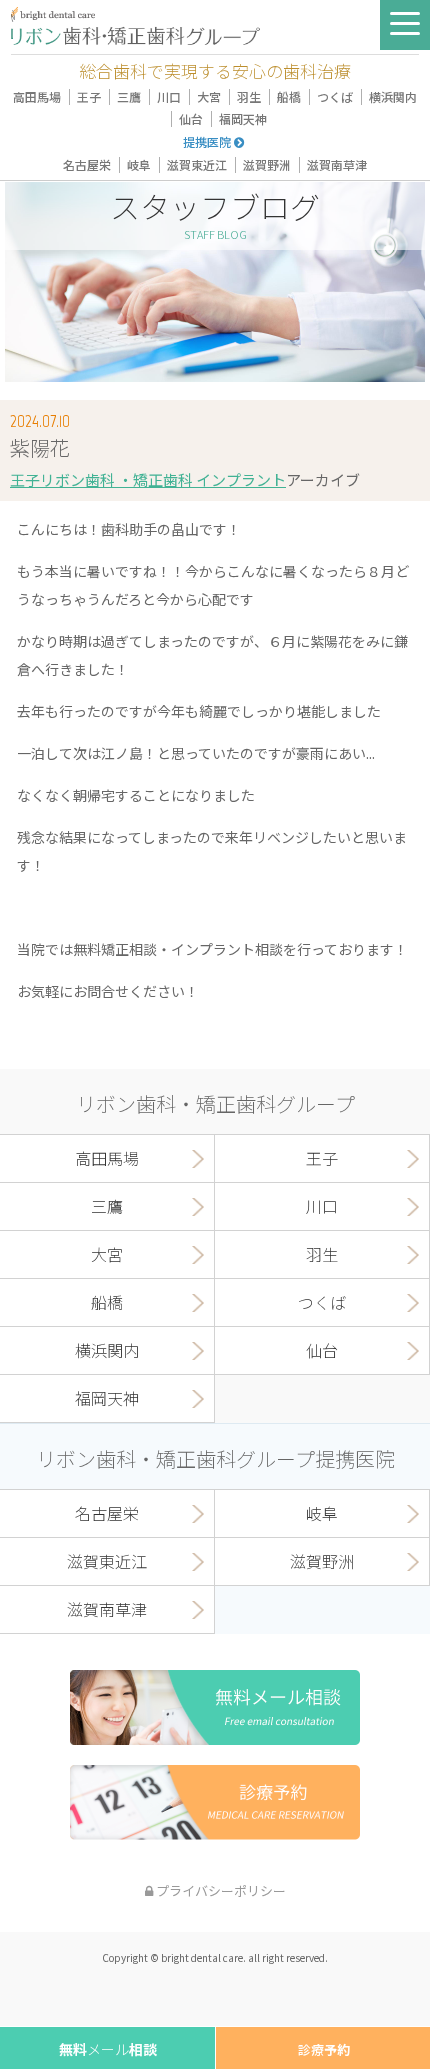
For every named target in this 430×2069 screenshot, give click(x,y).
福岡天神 (243, 118)
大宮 (209, 96)
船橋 (289, 96)
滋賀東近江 (197, 164)
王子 (89, 96)
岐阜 (139, 164)
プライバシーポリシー (219, 1890)
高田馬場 (37, 96)
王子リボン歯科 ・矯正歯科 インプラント (148, 479)
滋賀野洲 (267, 164)
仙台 (191, 118)
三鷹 (129, 96)
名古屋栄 (87, 164)
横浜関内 (393, 96)
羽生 (249, 96)
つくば (335, 96)
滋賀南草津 (337, 164)
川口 (169, 96)
